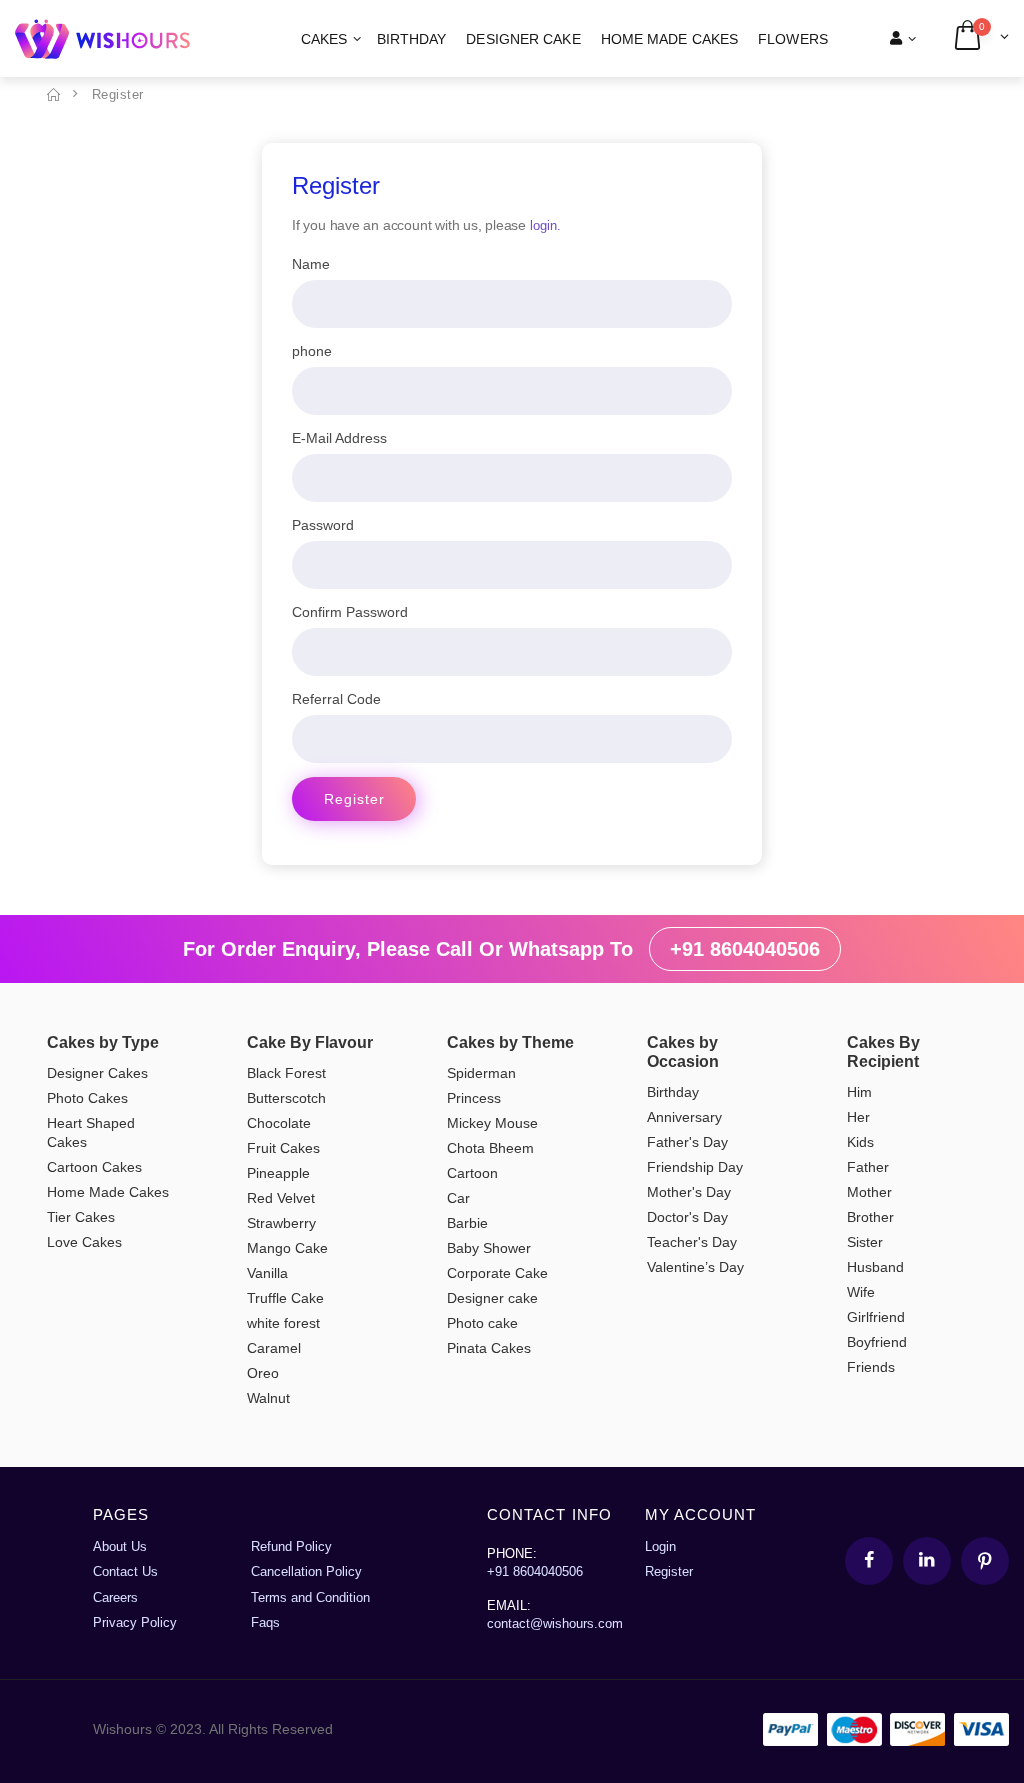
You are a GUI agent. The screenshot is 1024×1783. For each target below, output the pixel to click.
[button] (980, 38)
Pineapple (278, 1173)
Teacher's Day (692, 1242)
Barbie (467, 1223)
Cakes (324, 39)
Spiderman (481, 1073)
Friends (871, 1367)
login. (545, 225)
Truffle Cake (285, 1298)
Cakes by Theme (510, 1042)
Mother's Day (689, 1192)
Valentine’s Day (695, 1267)
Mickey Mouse (492, 1123)
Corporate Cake (497, 1273)
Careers (115, 1597)
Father (868, 1167)
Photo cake (482, 1323)
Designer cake (523, 39)
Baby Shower (489, 1248)
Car (458, 1198)
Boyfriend (877, 1342)
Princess (474, 1098)
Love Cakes (84, 1242)
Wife (861, 1292)
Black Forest (286, 1073)
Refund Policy (291, 1546)
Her (858, 1117)
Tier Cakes (81, 1217)
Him (859, 1092)
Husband (875, 1267)
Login (660, 1546)
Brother (870, 1217)
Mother (869, 1192)
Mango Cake (287, 1248)
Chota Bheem (490, 1148)
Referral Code (336, 699)
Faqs (265, 1622)
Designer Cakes (97, 1073)
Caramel (274, 1348)
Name (311, 264)
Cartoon (472, 1173)
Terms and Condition (310, 1597)
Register (354, 799)
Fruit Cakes (283, 1148)
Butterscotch (286, 1098)
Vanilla (267, 1273)
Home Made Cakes (670, 39)
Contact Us (125, 1571)
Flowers (793, 39)
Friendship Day (695, 1167)
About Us (120, 1546)
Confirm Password (350, 612)
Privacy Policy (135, 1622)
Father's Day (687, 1142)
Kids (860, 1142)
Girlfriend (876, 1317)
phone (312, 351)
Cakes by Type (103, 1042)
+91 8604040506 (745, 949)
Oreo (263, 1373)
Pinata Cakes (489, 1348)
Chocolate (279, 1123)
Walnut (268, 1398)
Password (323, 525)
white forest (283, 1323)
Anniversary (684, 1117)
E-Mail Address (339, 438)
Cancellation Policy (306, 1571)
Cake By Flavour (310, 1042)
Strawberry (281, 1223)
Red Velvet (281, 1198)
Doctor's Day (687, 1217)
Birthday (412, 39)
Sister (865, 1242)
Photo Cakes (87, 1098)
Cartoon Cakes (94, 1167)
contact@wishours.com (555, 1623)
